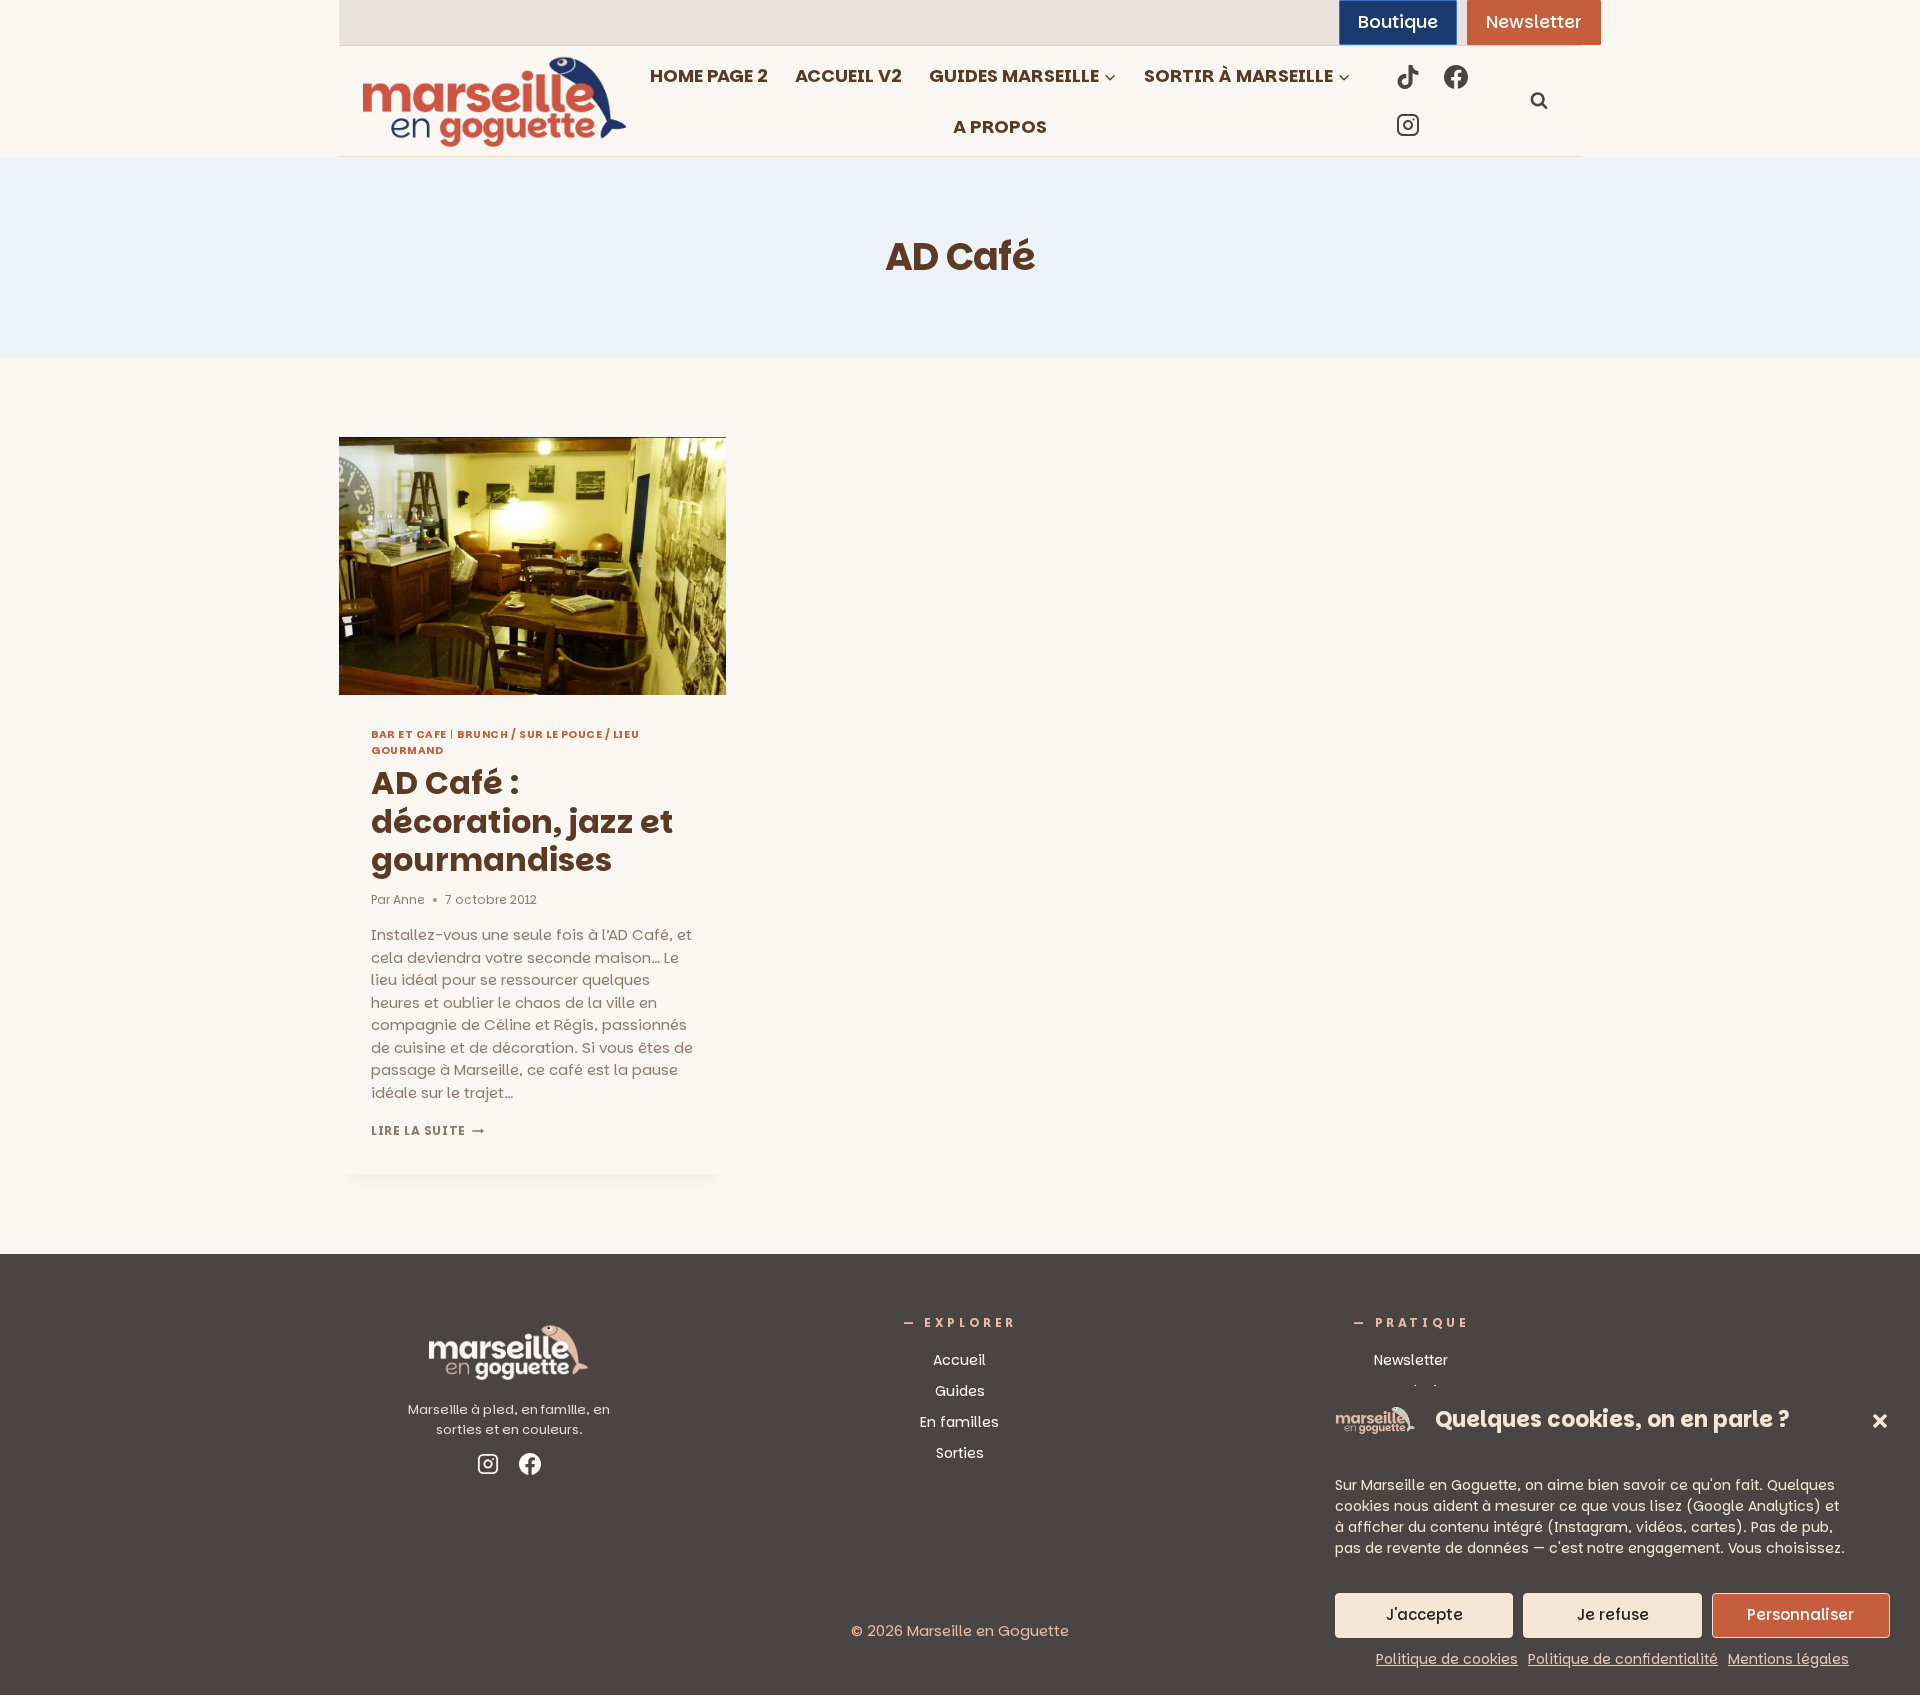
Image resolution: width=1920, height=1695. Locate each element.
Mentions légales (1788, 1659)
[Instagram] (1408, 125)
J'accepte (1424, 1614)
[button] (1880, 1421)
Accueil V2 (848, 75)
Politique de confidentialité (1623, 1659)
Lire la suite (427, 1130)
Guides (960, 1391)
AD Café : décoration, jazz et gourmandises (522, 821)
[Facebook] (1456, 77)
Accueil (959, 1360)
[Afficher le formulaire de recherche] (1539, 101)
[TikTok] (1408, 77)
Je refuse (1613, 1614)
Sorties (960, 1453)
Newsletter (1534, 21)
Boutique (1398, 21)
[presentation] (532, 566)
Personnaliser (1800, 1614)
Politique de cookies (1447, 1659)
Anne (409, 899)
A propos (1000, 126)
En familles (959, 1422)
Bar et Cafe (409, 734)
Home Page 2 (709, 75)
